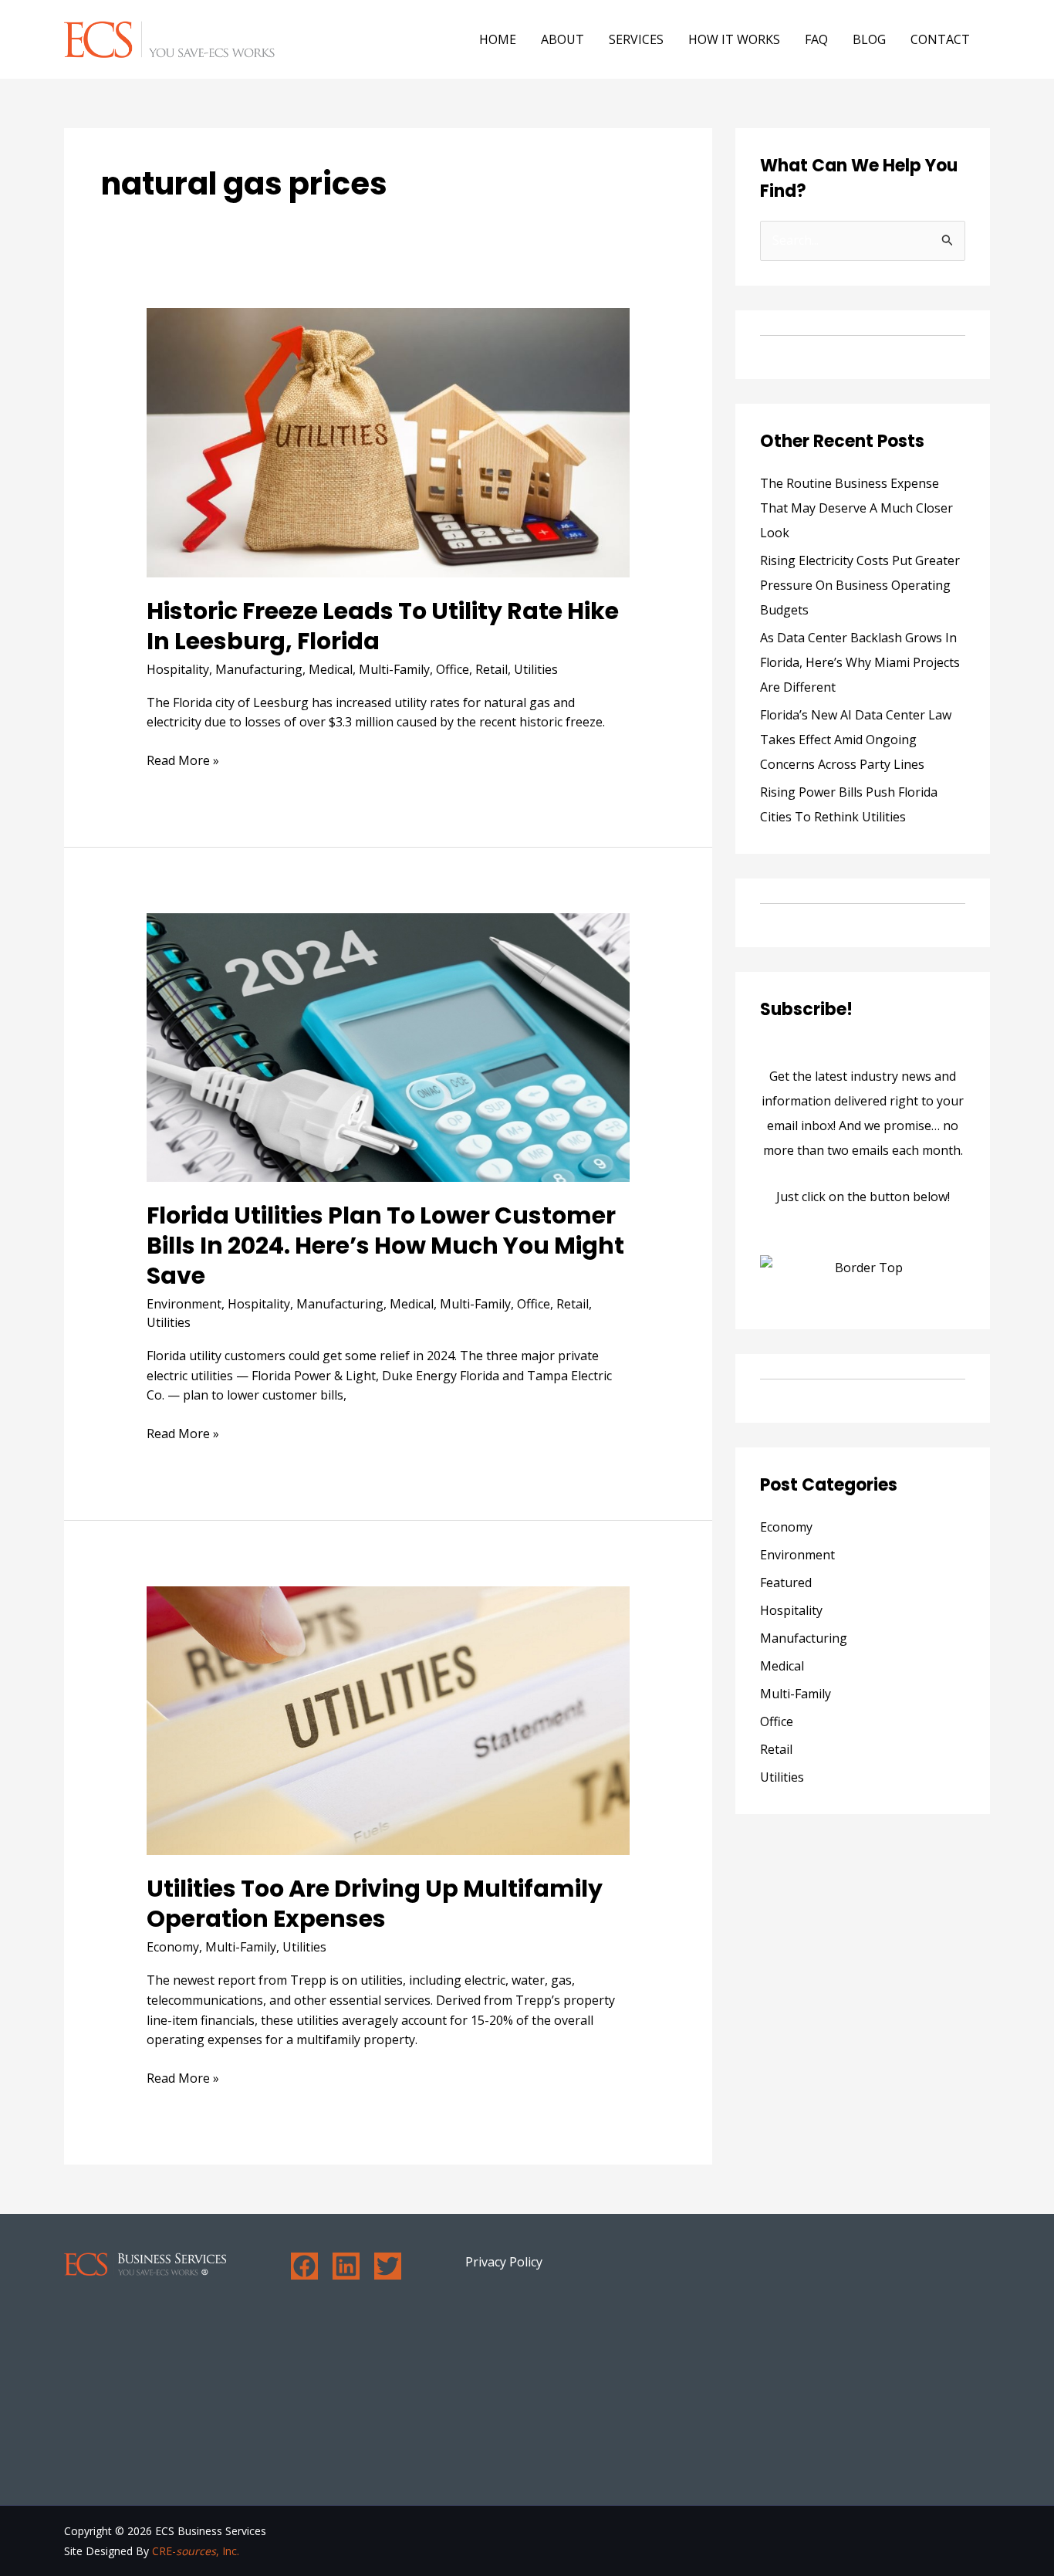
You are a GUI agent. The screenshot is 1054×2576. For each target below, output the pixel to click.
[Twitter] (388, 2266)
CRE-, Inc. (196, 2551)
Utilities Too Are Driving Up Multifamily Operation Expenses (375, 1904)
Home (498, 39)
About (562, 39)
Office (453, 669)
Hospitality (178, 669)
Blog (869, 39)
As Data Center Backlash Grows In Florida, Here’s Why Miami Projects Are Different (860, 662)
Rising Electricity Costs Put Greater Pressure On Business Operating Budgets (860, 585)
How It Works (734, 39)
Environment (184, 1304)
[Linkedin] (346, 2266)
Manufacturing (259, 669)
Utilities (536, 669)
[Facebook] (304, 2266)
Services (636, 39)
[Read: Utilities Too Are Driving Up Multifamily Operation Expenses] (388, 1719)
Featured (786, 1582)
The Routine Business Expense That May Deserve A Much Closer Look (856, 508)
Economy (173, 1947)
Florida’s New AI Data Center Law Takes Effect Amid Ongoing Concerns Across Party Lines (856, 740)
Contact (940, 39)
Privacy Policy (504, 2262)
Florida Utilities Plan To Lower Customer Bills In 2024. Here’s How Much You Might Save (385, 1246)
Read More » (183, 760)
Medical (331, 669)
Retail (492, 669)
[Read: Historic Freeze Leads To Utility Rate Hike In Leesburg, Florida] (388, 442)
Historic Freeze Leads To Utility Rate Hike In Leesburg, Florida (383, 626)
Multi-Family (394, 669)
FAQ (816, 39)
